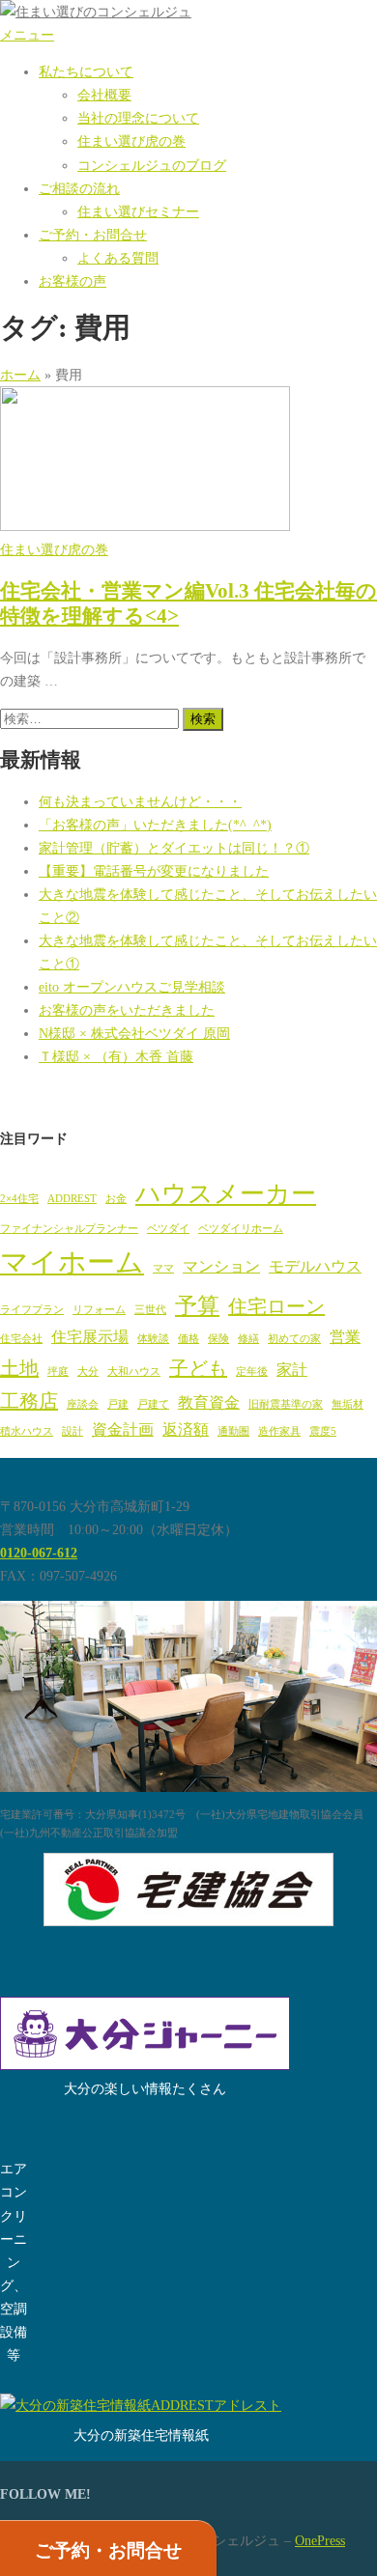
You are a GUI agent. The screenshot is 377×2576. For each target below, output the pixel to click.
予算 (197, 1305)
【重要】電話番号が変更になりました (154, 871)
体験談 (153, 1339)
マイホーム (72, 1262)
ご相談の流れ (79, 188)
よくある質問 (118, 258)
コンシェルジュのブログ (152, 165)
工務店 (29, 1401)
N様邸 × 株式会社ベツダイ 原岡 (134, 1033)
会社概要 (104, 95)
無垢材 (348, 1404)
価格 (188, 1339)
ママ (163, 1268)
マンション (221, 1267)
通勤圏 (233, 1431)
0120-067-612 (39, 1553)
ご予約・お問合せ (93, 235)
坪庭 (58, 1372)
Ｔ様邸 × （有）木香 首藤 (116, 1056)
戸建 (118, 1404)
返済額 (186, 1430)
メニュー (27, 35)
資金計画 (123, 1430)
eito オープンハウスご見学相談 (132, 987)
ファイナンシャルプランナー (69, 1229)
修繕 (248, 1339)
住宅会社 (21, 1339)
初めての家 (294, 1339)
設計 (72, 1431)
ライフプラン (32, 1310)
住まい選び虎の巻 (131, 141)
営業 (345, 1337)
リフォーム (99, 1310)
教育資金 (209, 1403)
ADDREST (72, 1199)
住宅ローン (276, 1306)
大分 (88, 1372)
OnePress (320, 2540)
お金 (116, 1199)
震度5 (323, 1431)
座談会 (83, 1404)
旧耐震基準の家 (286, 1404)
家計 (292, 1370)
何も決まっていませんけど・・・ (140, 801)
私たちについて (86, 71)
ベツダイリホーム (241, 1229)
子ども (198, 1368)
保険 (218, 1339)
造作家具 (279, 1431)
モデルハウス (315, 1267)
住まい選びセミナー (138, 211)
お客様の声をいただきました (127, 1010)
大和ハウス (134, 1372)
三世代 (150, 1310)
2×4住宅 (19, 1199)
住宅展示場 (90, 1337)
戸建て (153, 1404)
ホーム (20, 375)
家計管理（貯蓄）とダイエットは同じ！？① (174, 848)
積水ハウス (27, 1431)
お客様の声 (72, 281)
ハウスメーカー (226, 1194)
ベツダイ (168, 1229)
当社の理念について (138, 118)
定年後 (252, 1372)
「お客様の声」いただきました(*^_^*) (155, 825)
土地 (19, 1368)
